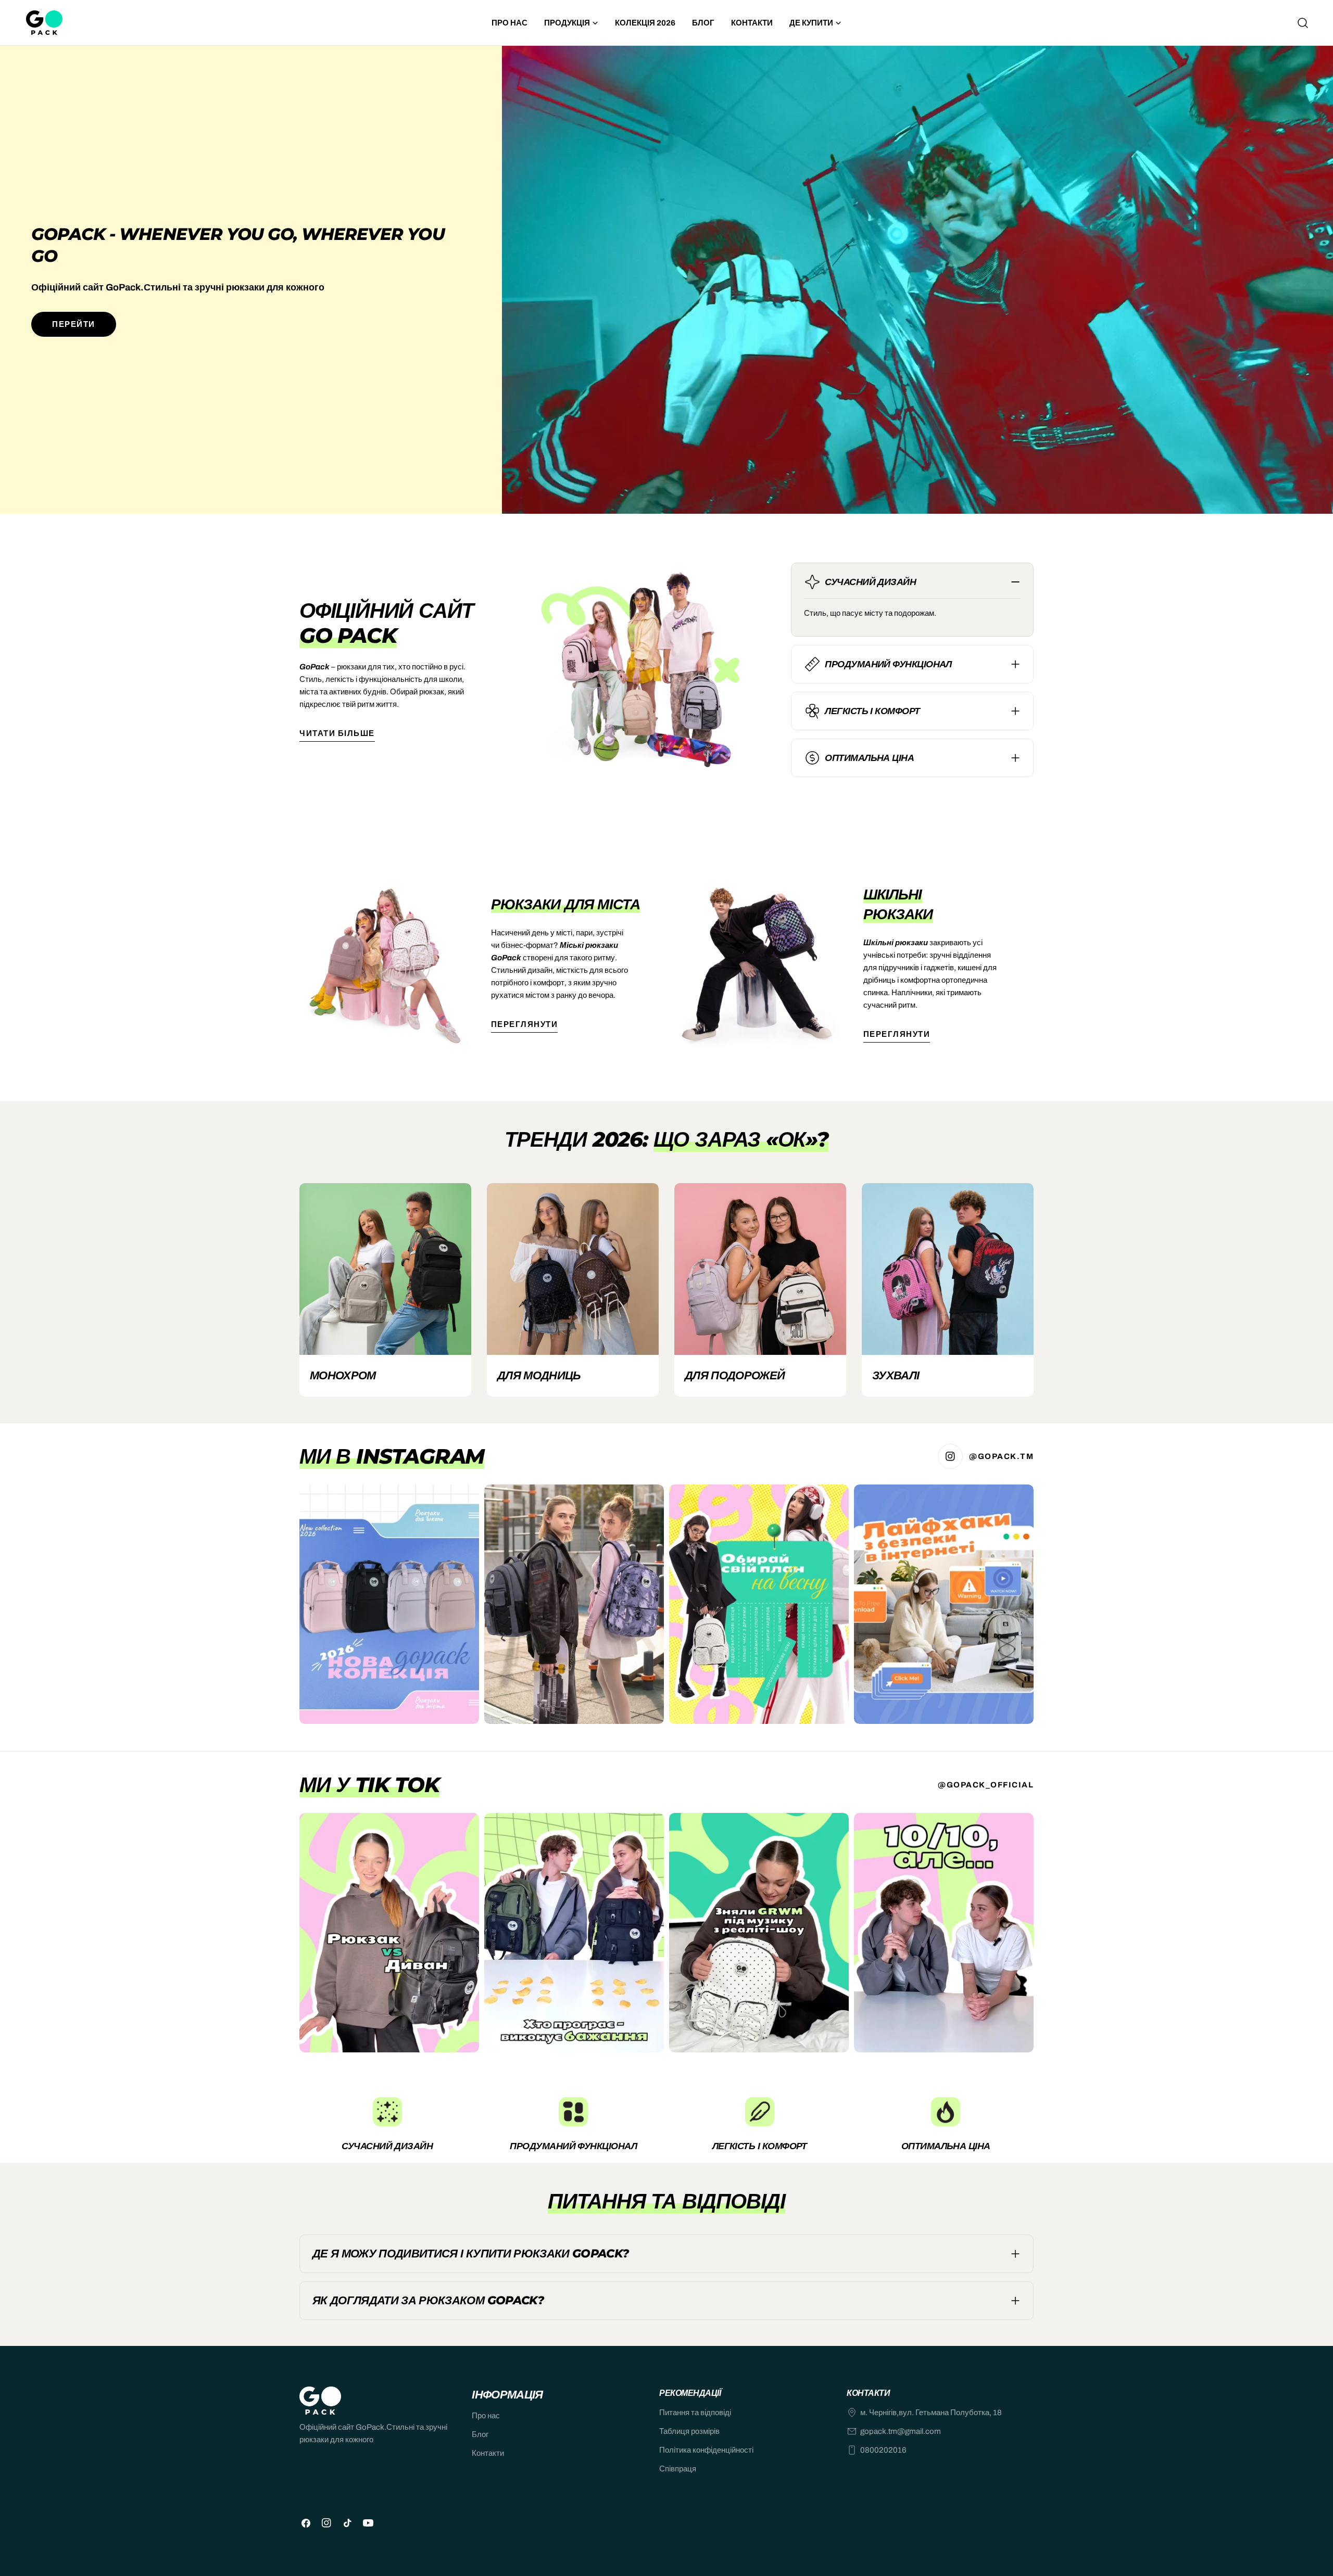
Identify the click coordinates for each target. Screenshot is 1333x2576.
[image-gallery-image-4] (944, 1604)
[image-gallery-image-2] (574, 1604)
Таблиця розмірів (689, 2431)
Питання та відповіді (695, 2413)
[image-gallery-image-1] (389, 1604)
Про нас (486, 2416)
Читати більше (337, 733)
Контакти (488, 2453)
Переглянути (525, 1024)
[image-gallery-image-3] (759, 1604)
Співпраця (678, 2469)
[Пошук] (1303, 23)
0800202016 (883, 2450)
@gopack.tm (1001, 1456)
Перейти (74, 324)
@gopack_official (986, 1785)
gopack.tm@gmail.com (901, 2431)
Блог (480, 2434)
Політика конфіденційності (706, 2450)
